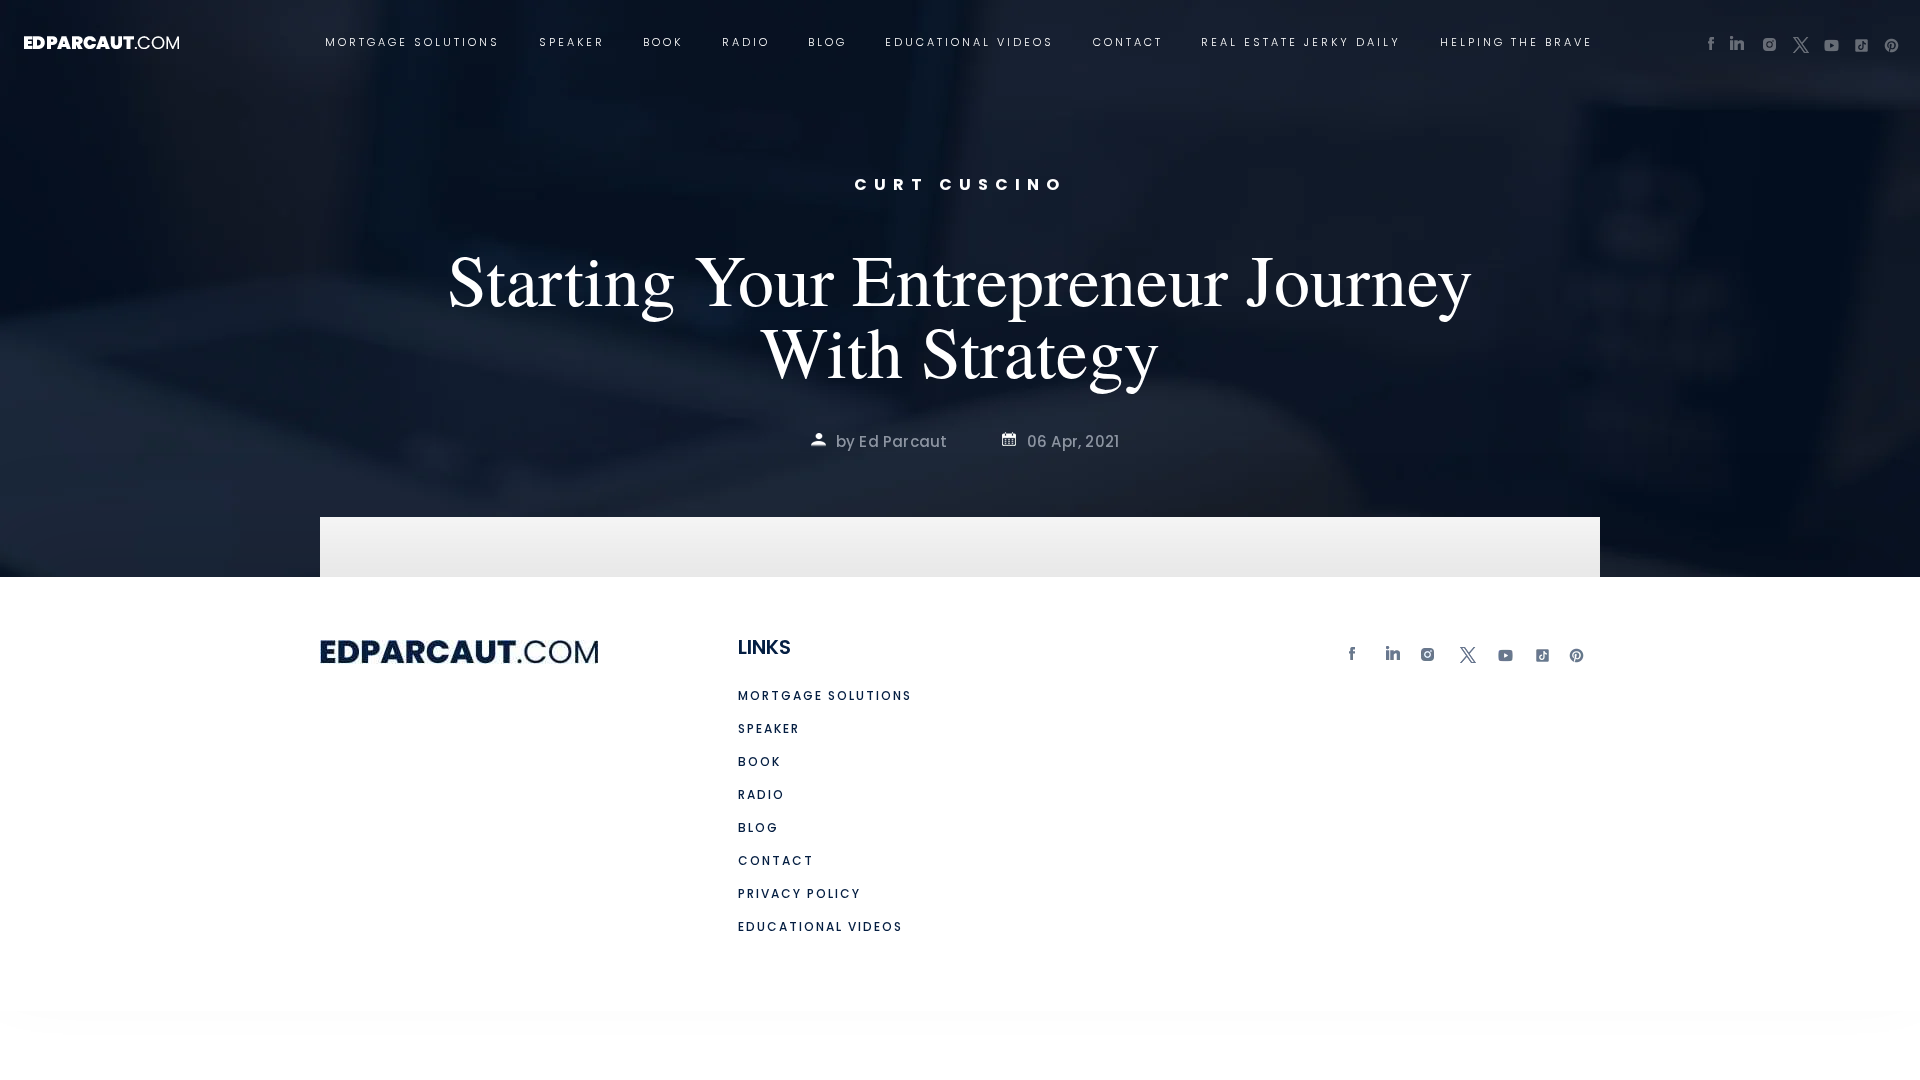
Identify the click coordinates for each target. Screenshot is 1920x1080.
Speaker (572, 42)
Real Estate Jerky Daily (1301, 42)
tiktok (1540, 659)
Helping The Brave (1516, 42)
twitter (1467, 659)
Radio (746, 42)
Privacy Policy (799, 893)
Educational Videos (969, 42)
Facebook (1357, 659)
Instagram (1430, 659)
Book (663, 42)
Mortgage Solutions (412, 42)
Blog (827, 42)
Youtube (1504, 659)
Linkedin (1394, 659)
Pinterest (1577, 659)
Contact (1128, 42)
